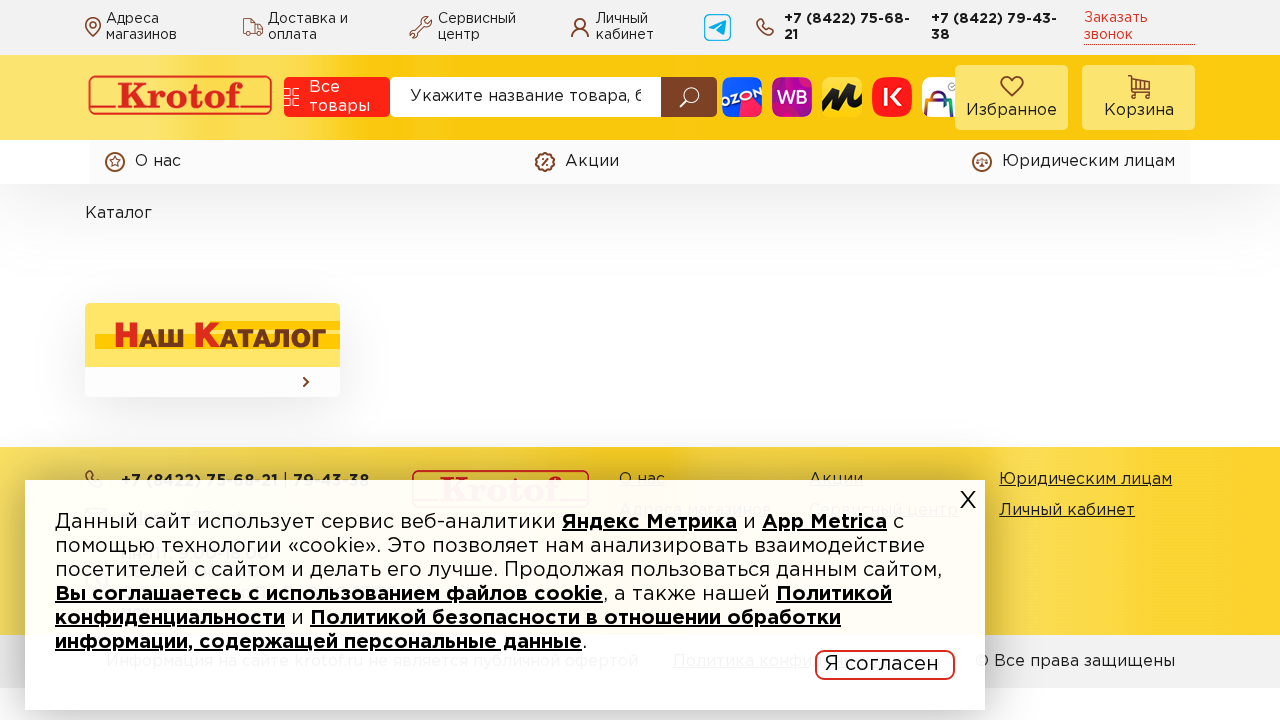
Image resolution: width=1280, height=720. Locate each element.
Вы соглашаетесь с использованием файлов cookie (329, 594)
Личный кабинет (1067, 510)
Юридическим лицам (1085, 479)
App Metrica (824, 522)
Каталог (118, 213)
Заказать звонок (1115, 26)
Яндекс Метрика (649, 522)
